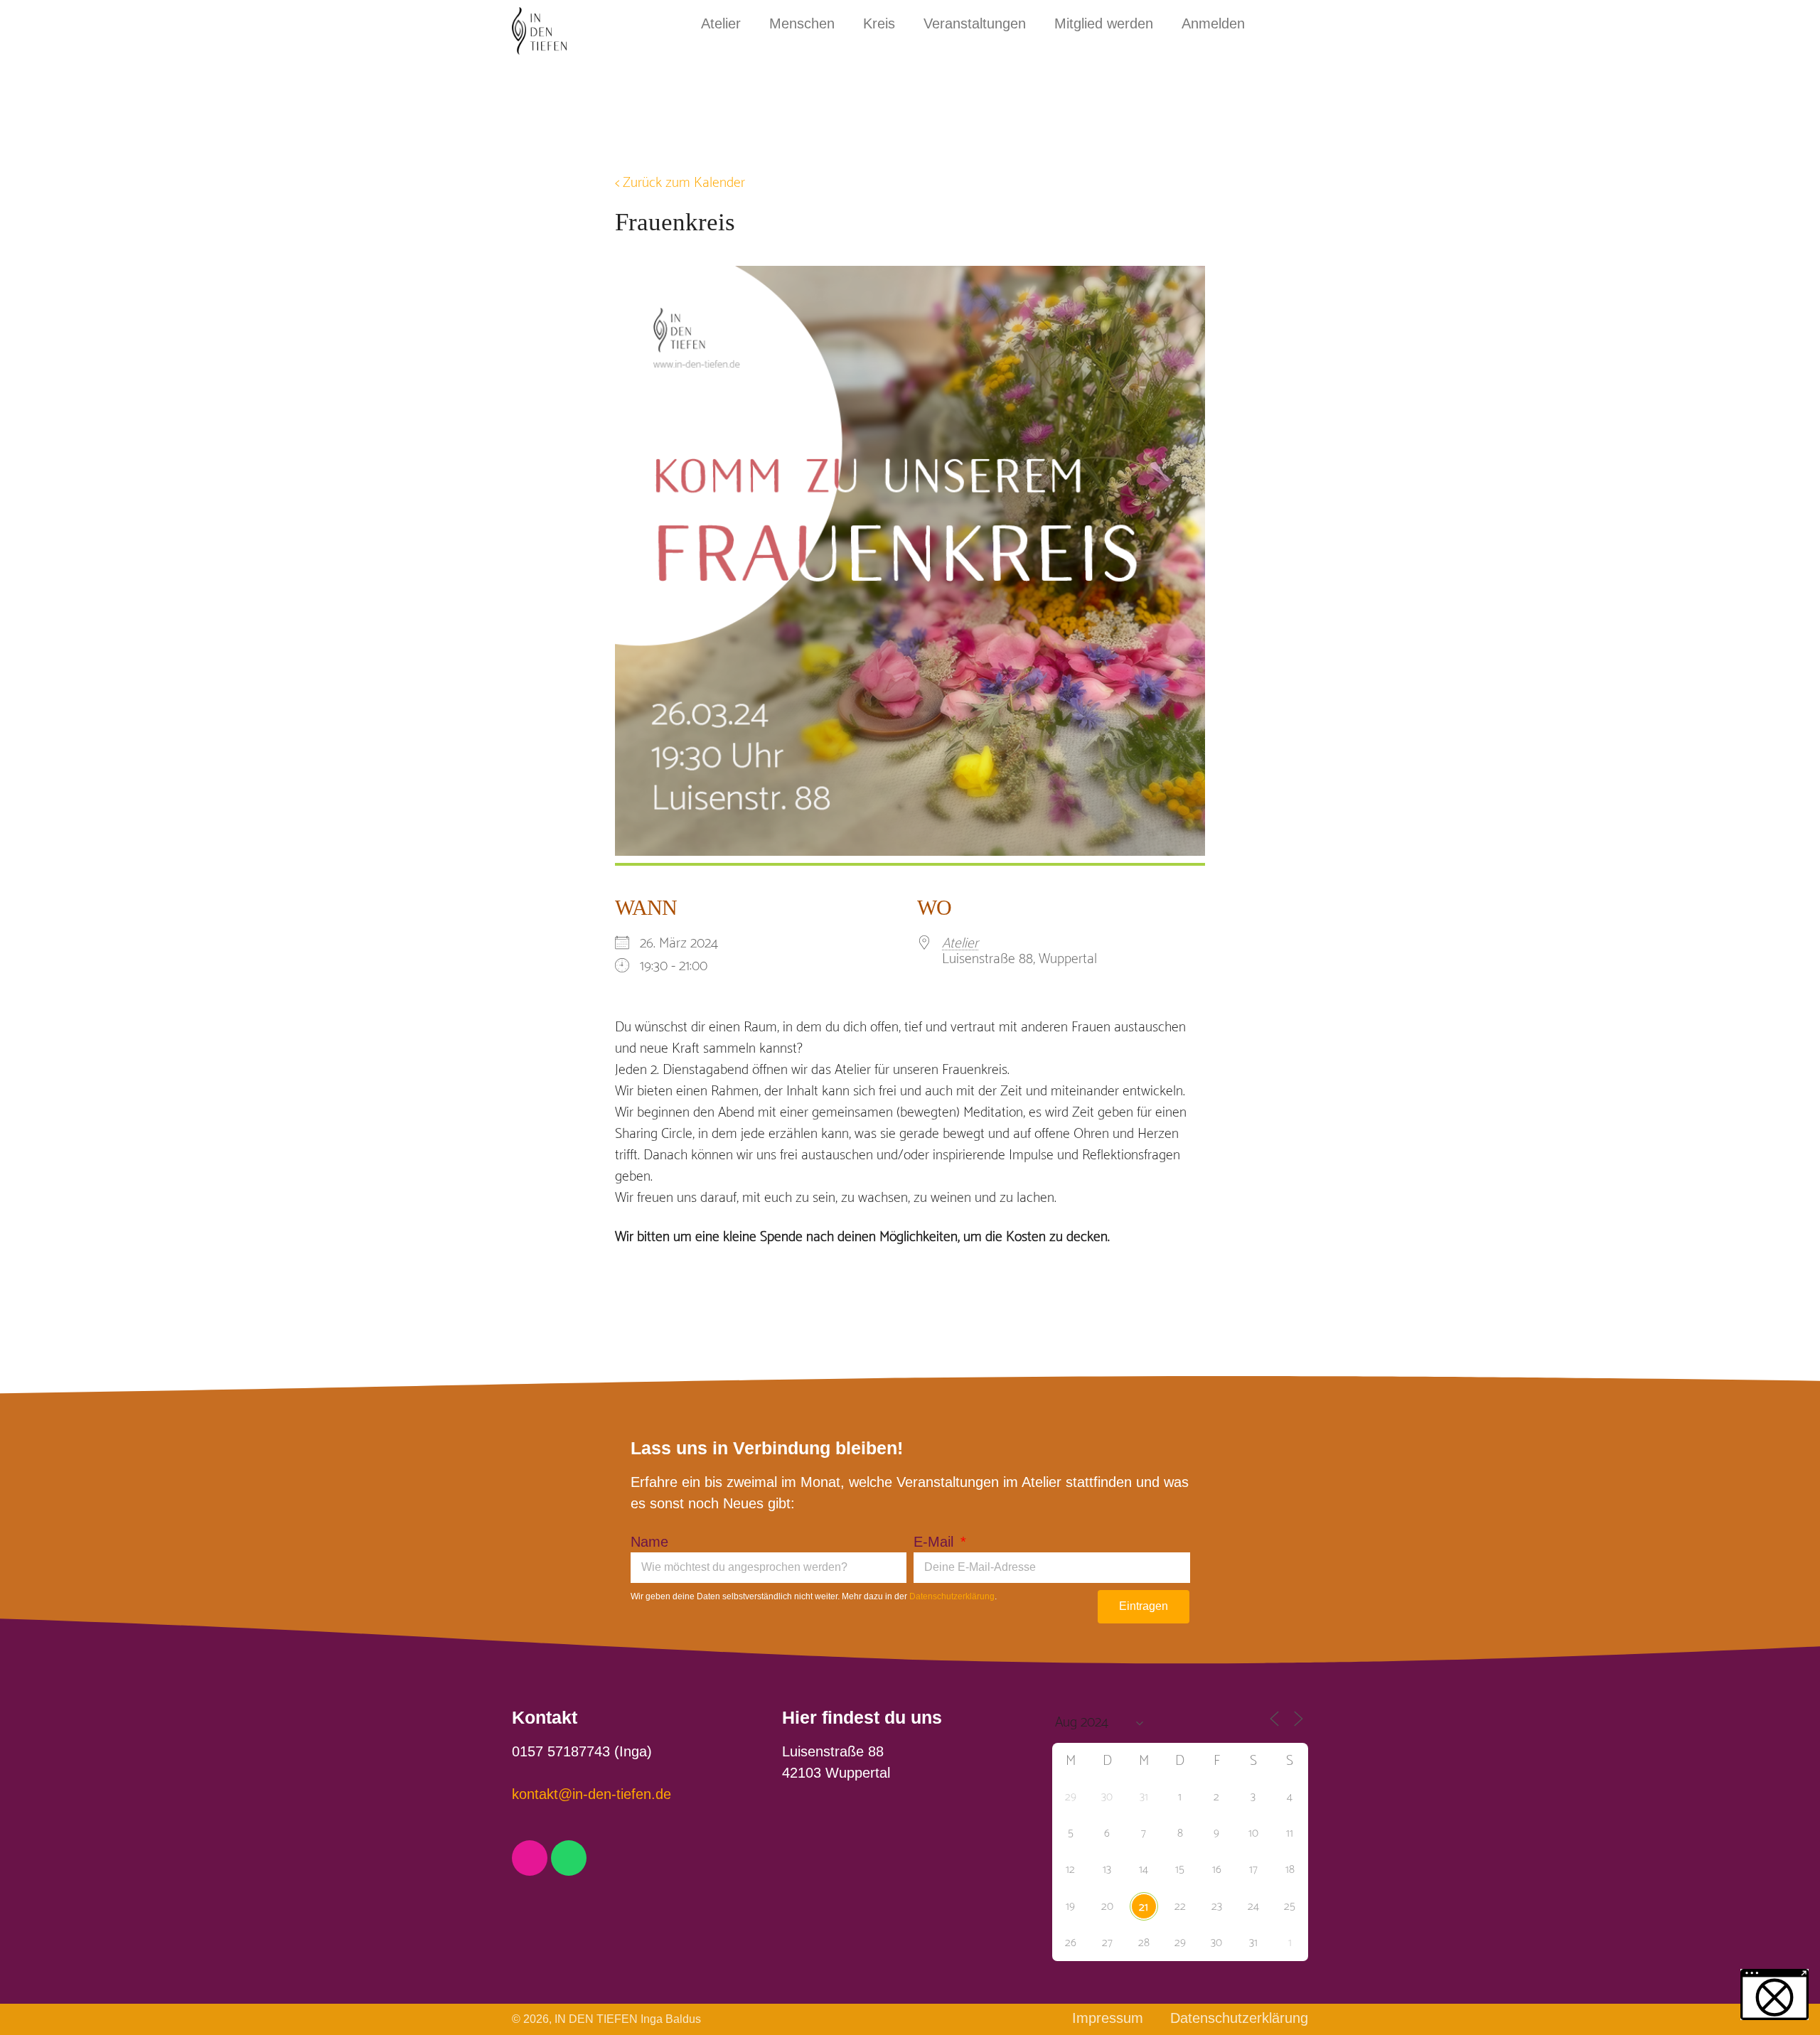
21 (1144, 1907)
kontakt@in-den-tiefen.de (591, 1794)
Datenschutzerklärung (952, 1596)
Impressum (1108, 2018)
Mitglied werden (1104, 23)
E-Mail (936, 1542)
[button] (1774, 1994)
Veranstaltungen (975, 23)
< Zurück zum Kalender (680, 183)
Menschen (802, 23)
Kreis (879, 23)
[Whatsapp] (569, 1858)
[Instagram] (530, 1858)
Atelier (721, 23)
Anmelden (1213, 23)
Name (649, 1542)
